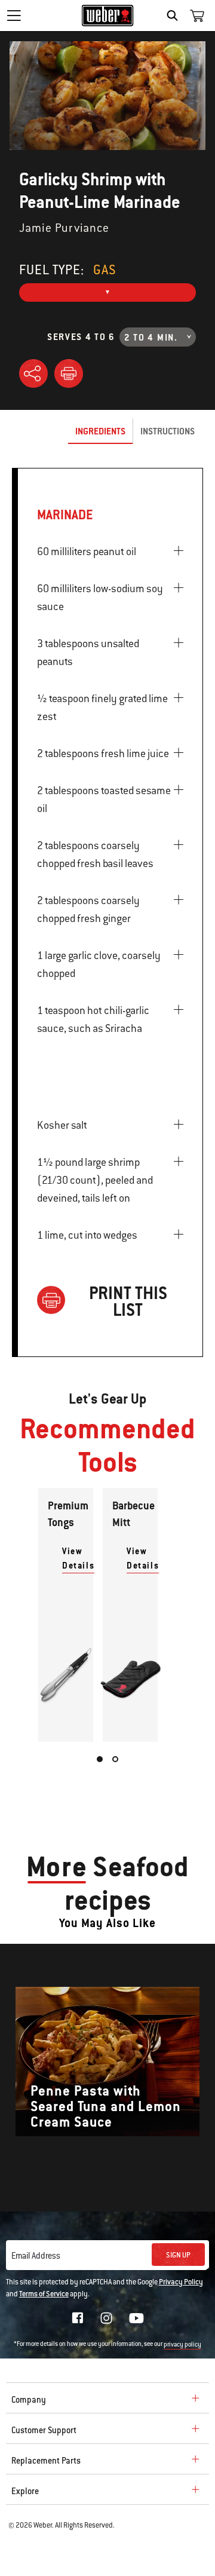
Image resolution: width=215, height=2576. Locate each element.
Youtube (136, 2318)
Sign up (178, 2255)
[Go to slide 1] (100, 1759)
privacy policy (182, 2344)
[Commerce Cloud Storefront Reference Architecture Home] (108, 16)
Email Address (36, 2256)
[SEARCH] (175, 16)
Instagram (106, 2318)
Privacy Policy (181, 2282)
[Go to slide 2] (115, 1759)
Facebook (78, 2318)
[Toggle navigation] (14, 16)
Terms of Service (44, 2294)
